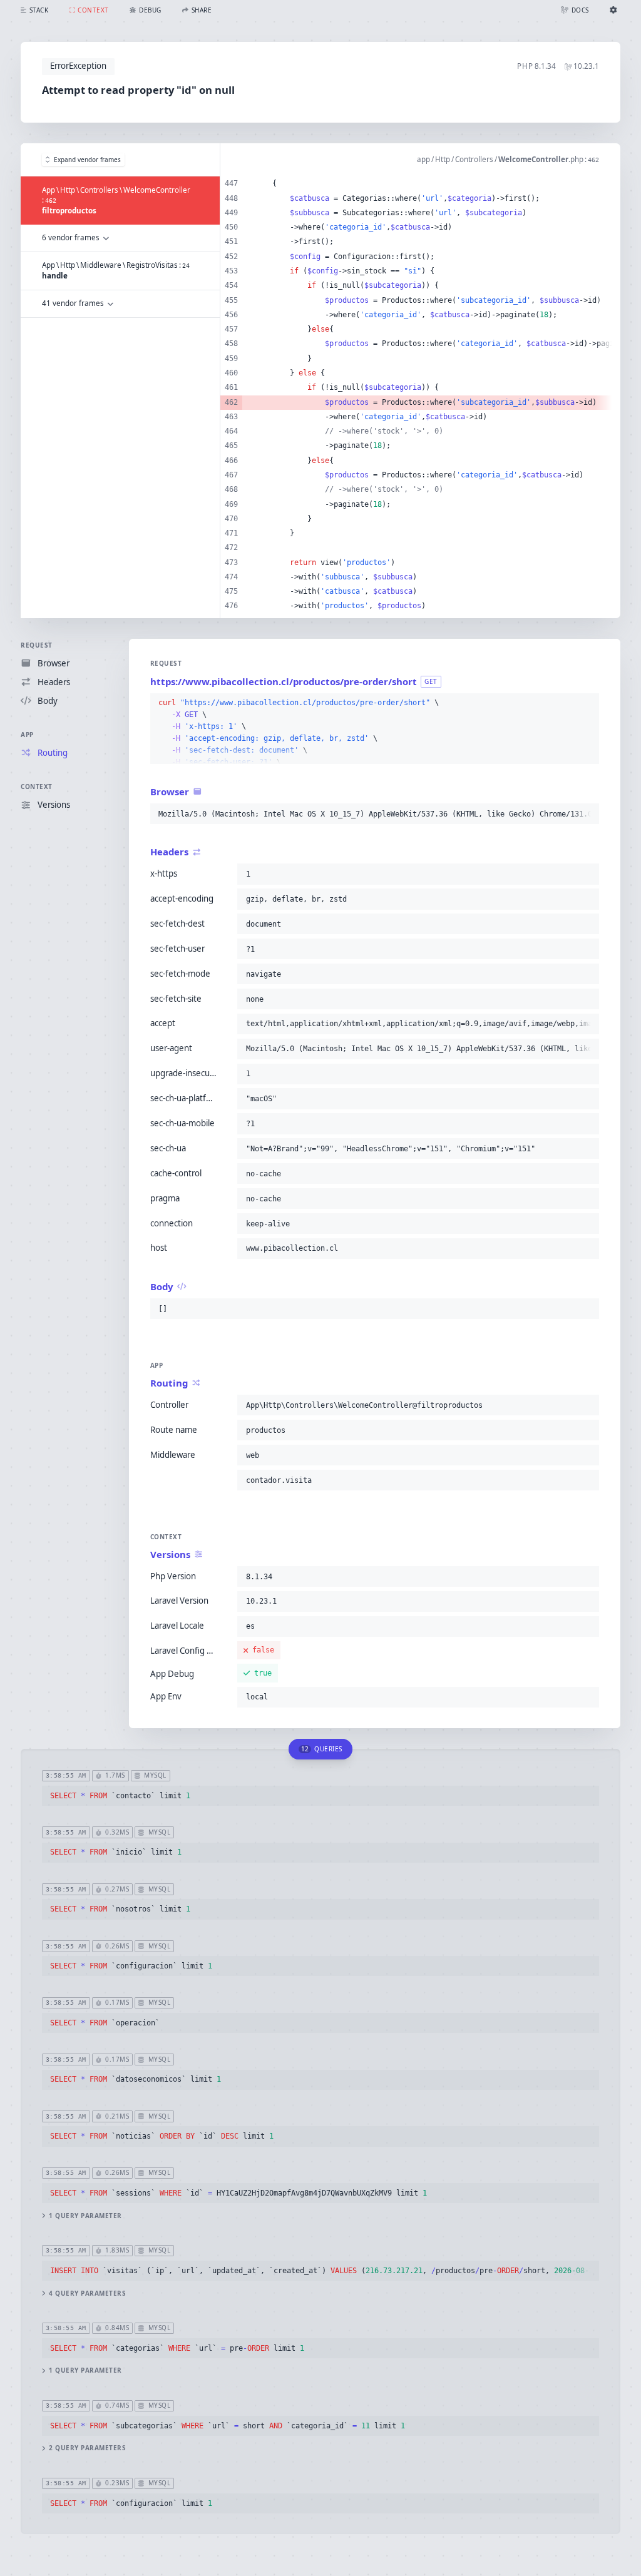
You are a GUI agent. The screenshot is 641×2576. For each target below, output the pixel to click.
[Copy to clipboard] (587, 703)
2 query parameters (87, 2448)
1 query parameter (85, 2216)
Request (37, 645)
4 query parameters (87, 2293)
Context (37, 787)
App (27, 735)
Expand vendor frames (87, 160)
